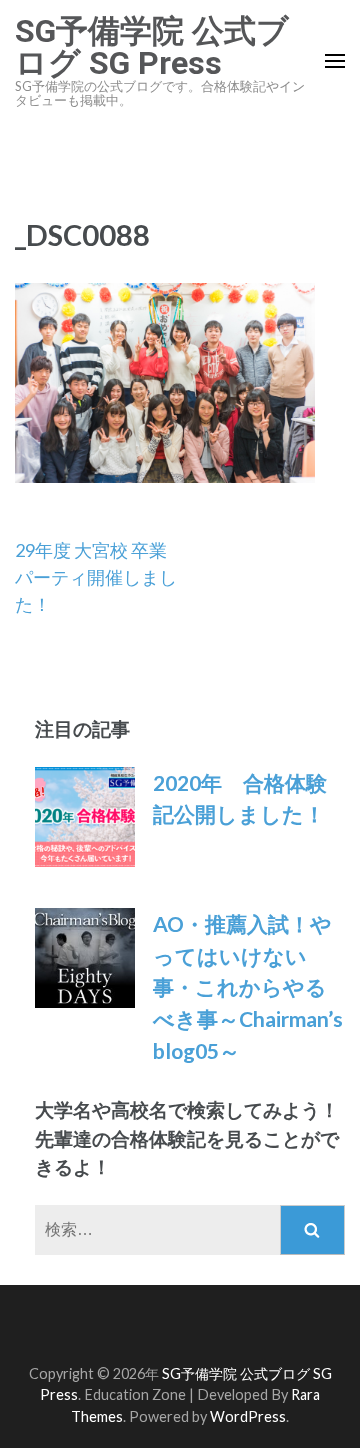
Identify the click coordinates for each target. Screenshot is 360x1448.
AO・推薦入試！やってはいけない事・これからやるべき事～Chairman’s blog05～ (248, 986)
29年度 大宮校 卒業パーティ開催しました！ (96, 577)
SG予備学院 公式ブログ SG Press (152, 47)
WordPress (248, 1416)
